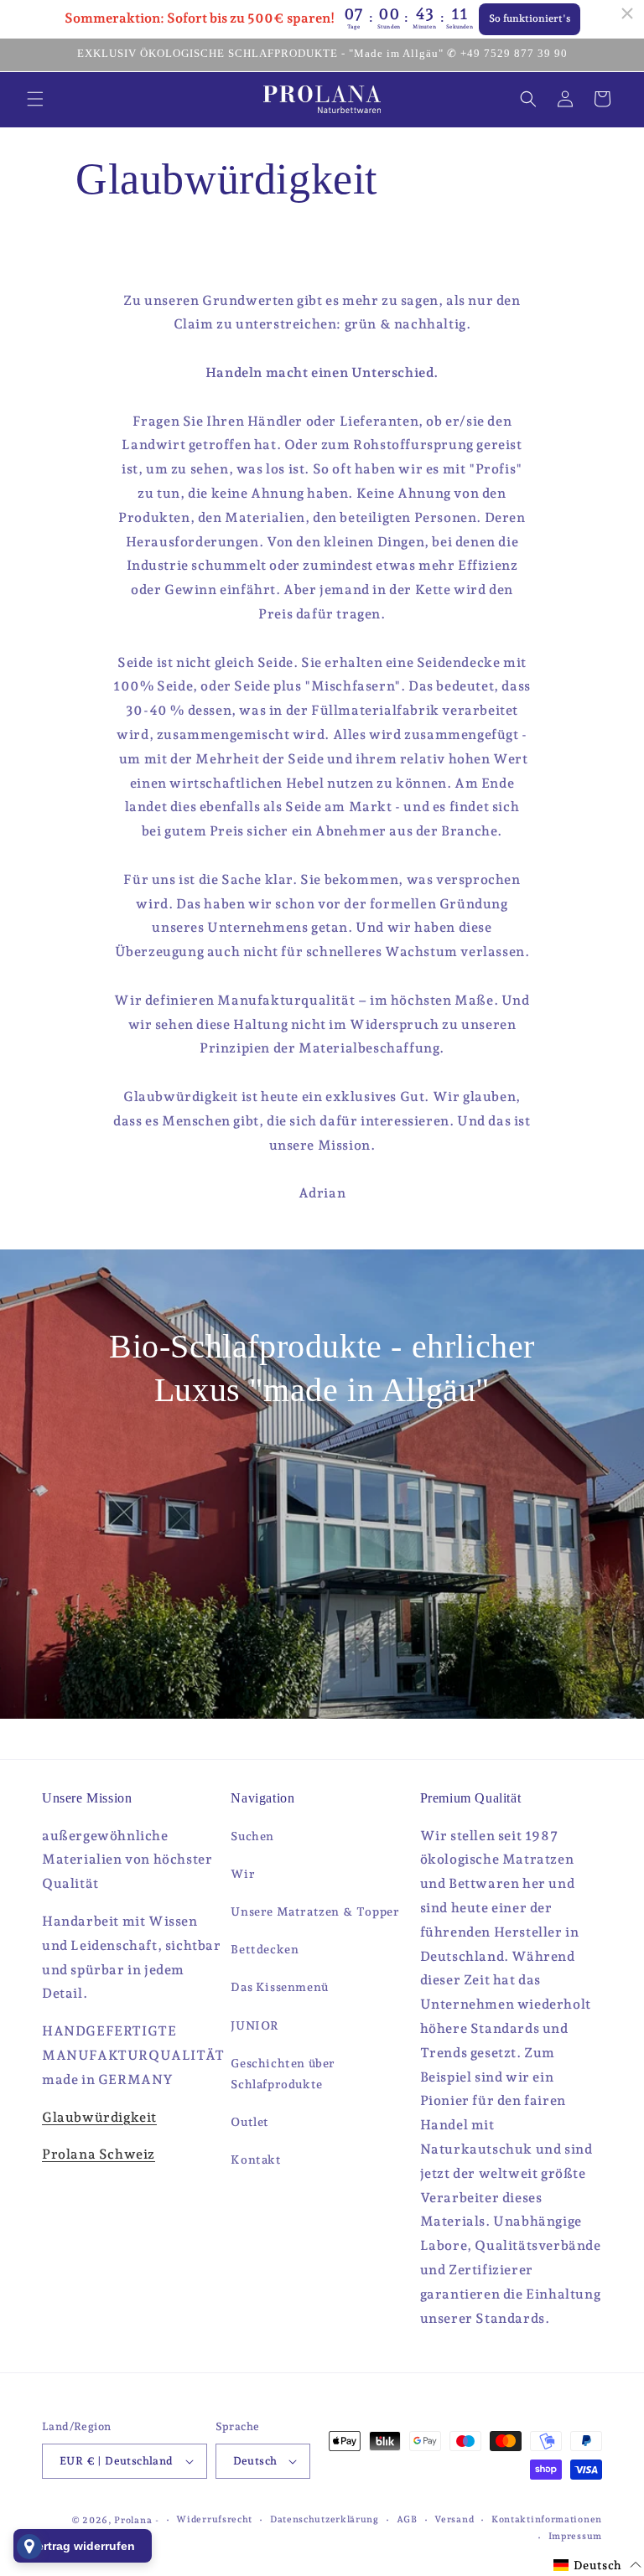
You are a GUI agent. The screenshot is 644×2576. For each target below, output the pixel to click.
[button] (35, 99)
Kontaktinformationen (547, 2519)
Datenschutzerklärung (325, 2519)
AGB (407, 2519)
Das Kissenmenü (279, 1987)
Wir (243, 1874)
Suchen (252, 1836)
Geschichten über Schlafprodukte (283, 2074)
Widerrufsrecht (214, 2519)
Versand (454, 2519)
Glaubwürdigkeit (99, 2117)
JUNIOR (255, 2025)
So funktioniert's (530, 18)
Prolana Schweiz (99, 2154)
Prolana (133, 2520)
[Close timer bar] (627, 13)
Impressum (575, 2536)
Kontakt (256, 2160)
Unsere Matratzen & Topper (315, 1911)
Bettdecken (265, 1949)
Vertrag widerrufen (83, 2546)
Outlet (250, 2122)
